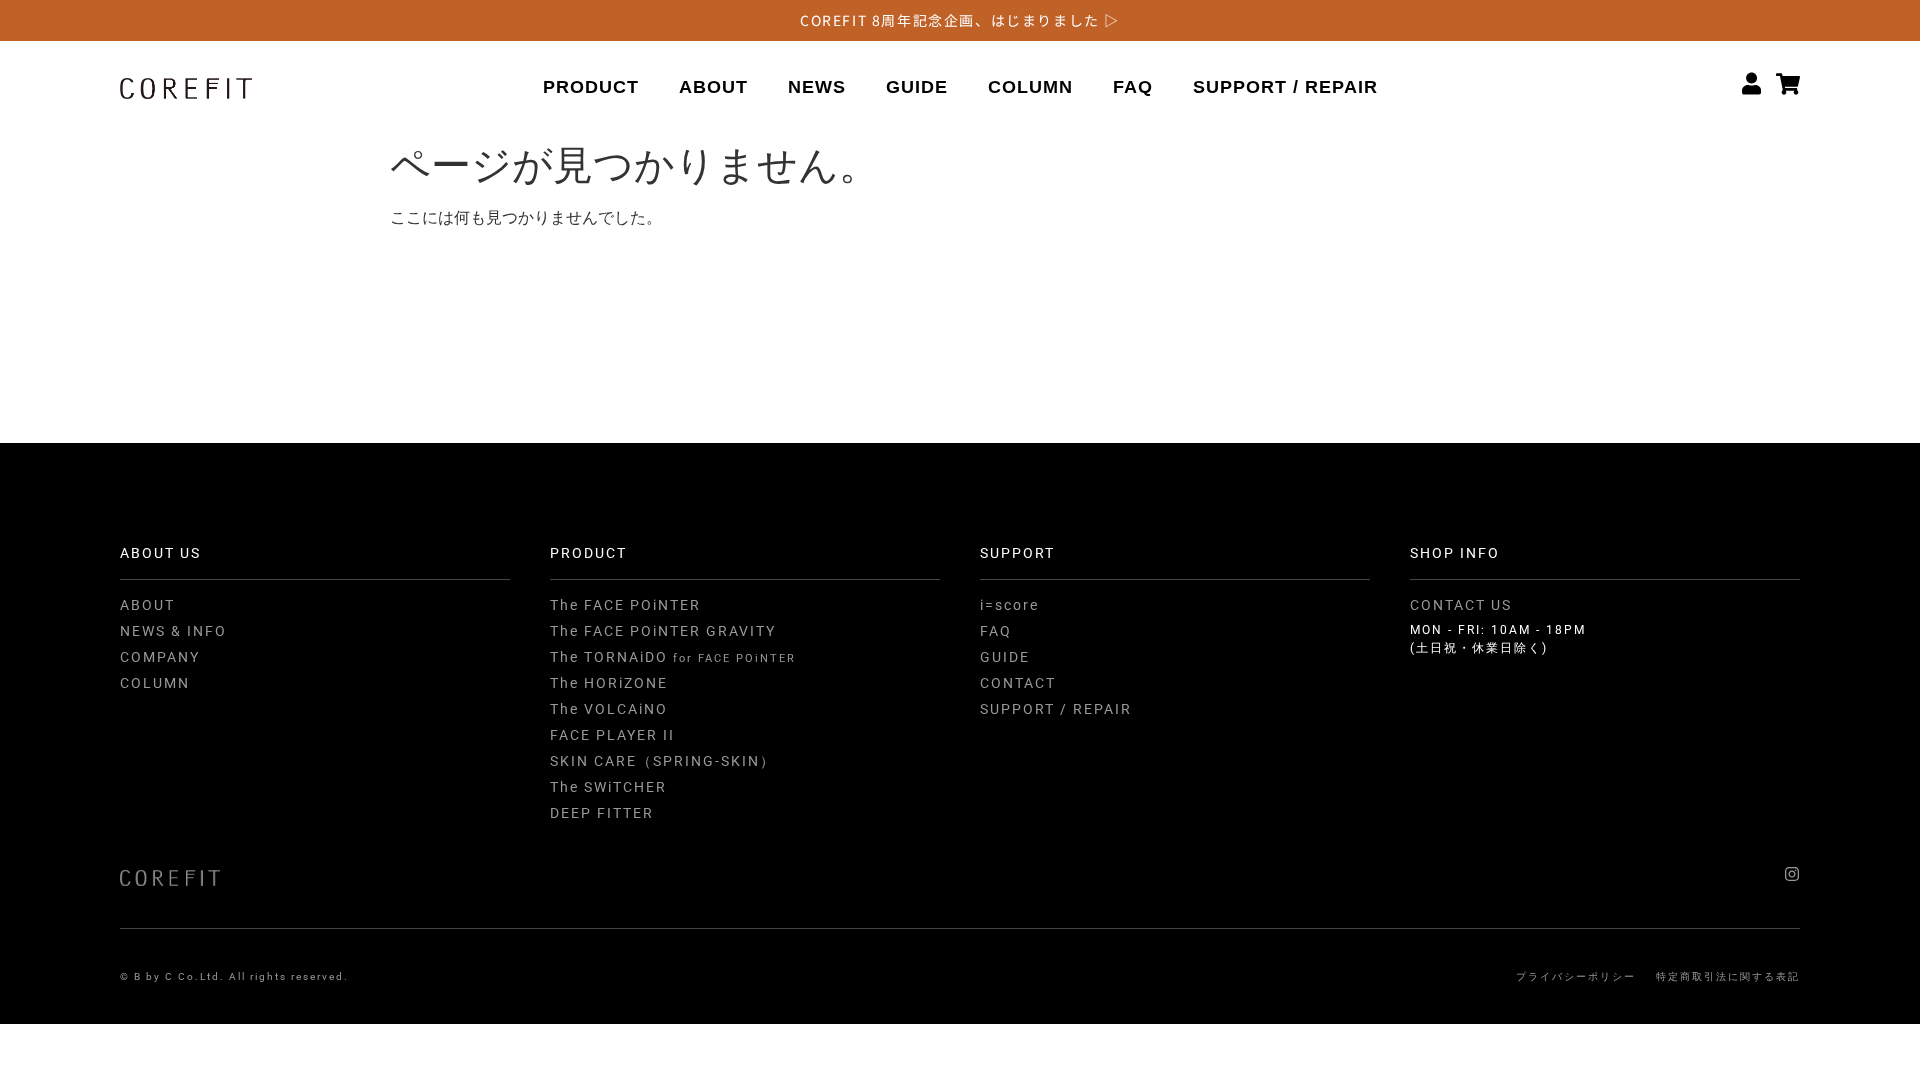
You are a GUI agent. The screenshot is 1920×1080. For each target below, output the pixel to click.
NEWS (817, 87)
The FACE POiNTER (625, 605)
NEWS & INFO (173, 631)
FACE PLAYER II (612, 735)
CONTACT (1018, 683)
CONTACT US (1461, 605)
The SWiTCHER (608, 787)
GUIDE (917, 87)
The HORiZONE (609, 683)
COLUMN (1030, 87)
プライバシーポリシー (1576, 976)
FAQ (1133, 87)
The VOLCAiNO (609, 709)
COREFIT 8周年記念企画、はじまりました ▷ (960, 20)
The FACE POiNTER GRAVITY (663, 631)
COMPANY (160, 657)
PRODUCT (591, 87)
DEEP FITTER (602, 813)
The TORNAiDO (673, 657)
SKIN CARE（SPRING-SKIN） (663, 761)
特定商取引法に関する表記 (1728, 976)
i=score (1009, 605)
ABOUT (713, 87)
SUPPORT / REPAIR (1285, 87)
